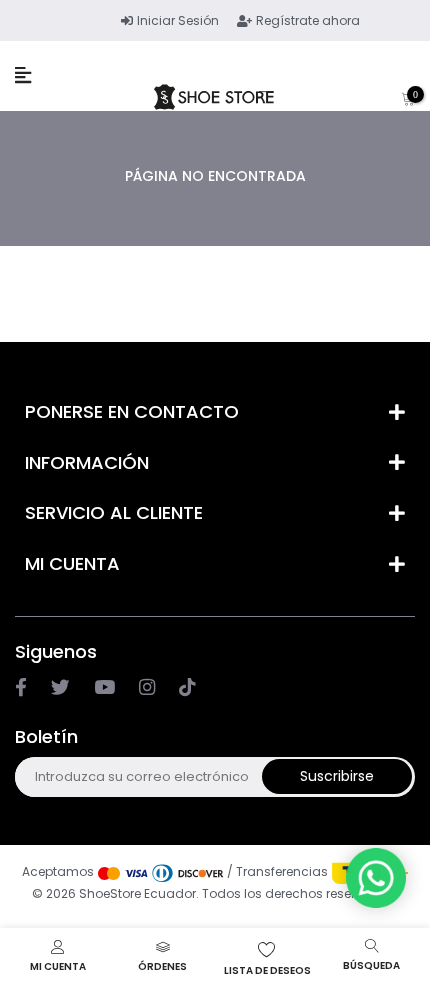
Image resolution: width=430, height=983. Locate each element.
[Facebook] (21, 688)
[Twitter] (60, 688)
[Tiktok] (187, 688)
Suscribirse (337, 776)
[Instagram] (104, 688)
